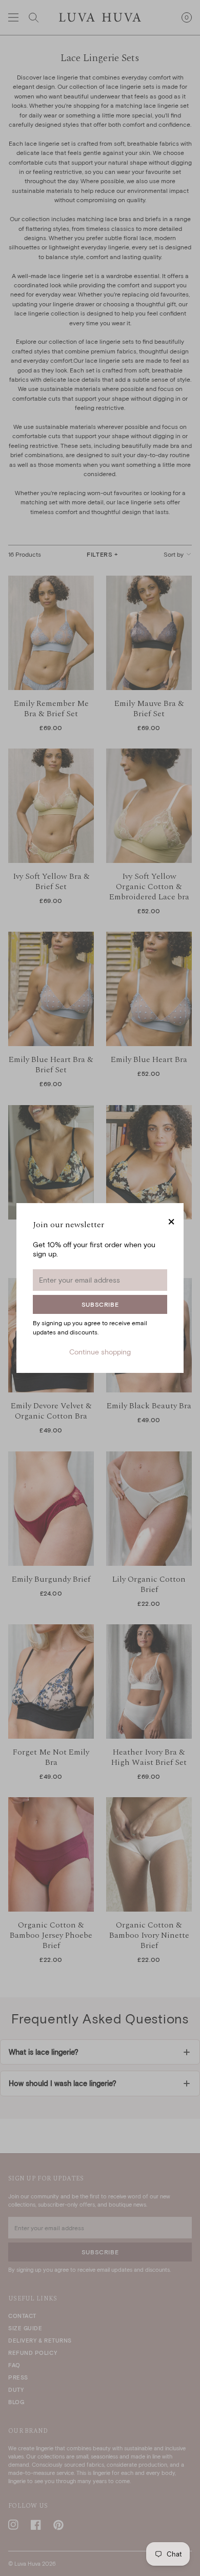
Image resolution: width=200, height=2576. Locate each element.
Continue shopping (100, 1352)
